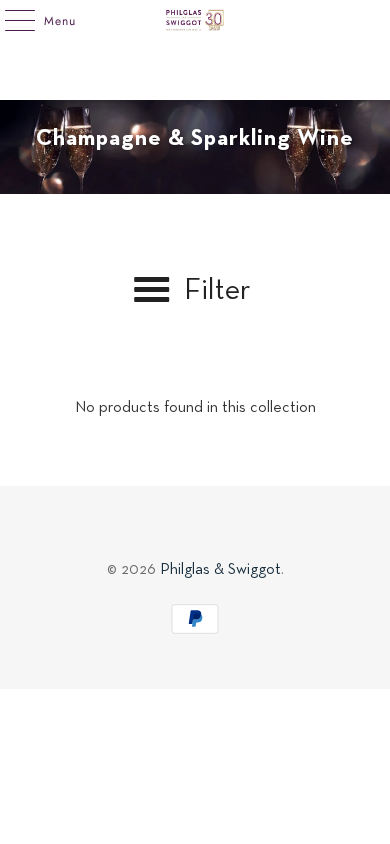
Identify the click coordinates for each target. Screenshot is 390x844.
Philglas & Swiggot (220, 570)
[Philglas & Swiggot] (195, 20)
